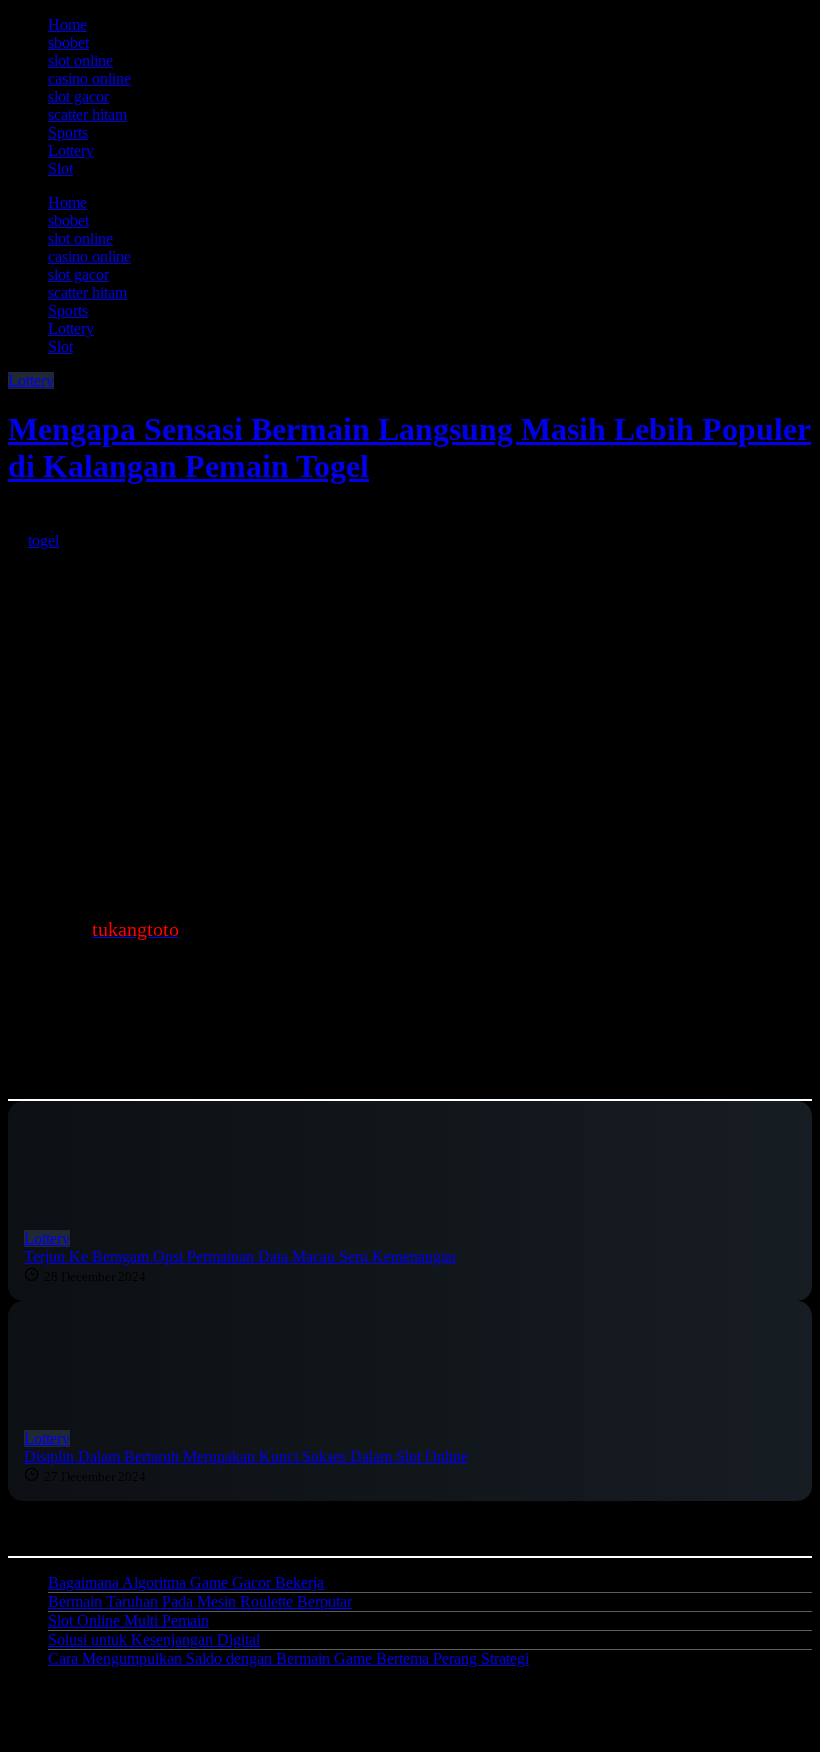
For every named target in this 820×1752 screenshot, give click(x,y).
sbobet (68, 42)
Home (67, 24)
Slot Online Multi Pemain (128, 1620)
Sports (68, 132)
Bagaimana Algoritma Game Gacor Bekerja (186, 1582)
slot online (80, 60)
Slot (60, 168)
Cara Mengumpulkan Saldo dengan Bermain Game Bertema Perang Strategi (288, 1658)
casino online (89, 78)
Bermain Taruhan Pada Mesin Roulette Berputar (200, 1601)
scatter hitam (87, 114)
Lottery (71, 150)
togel (43, 540)
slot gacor (78, 96)
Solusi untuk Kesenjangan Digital (154, 1639)
